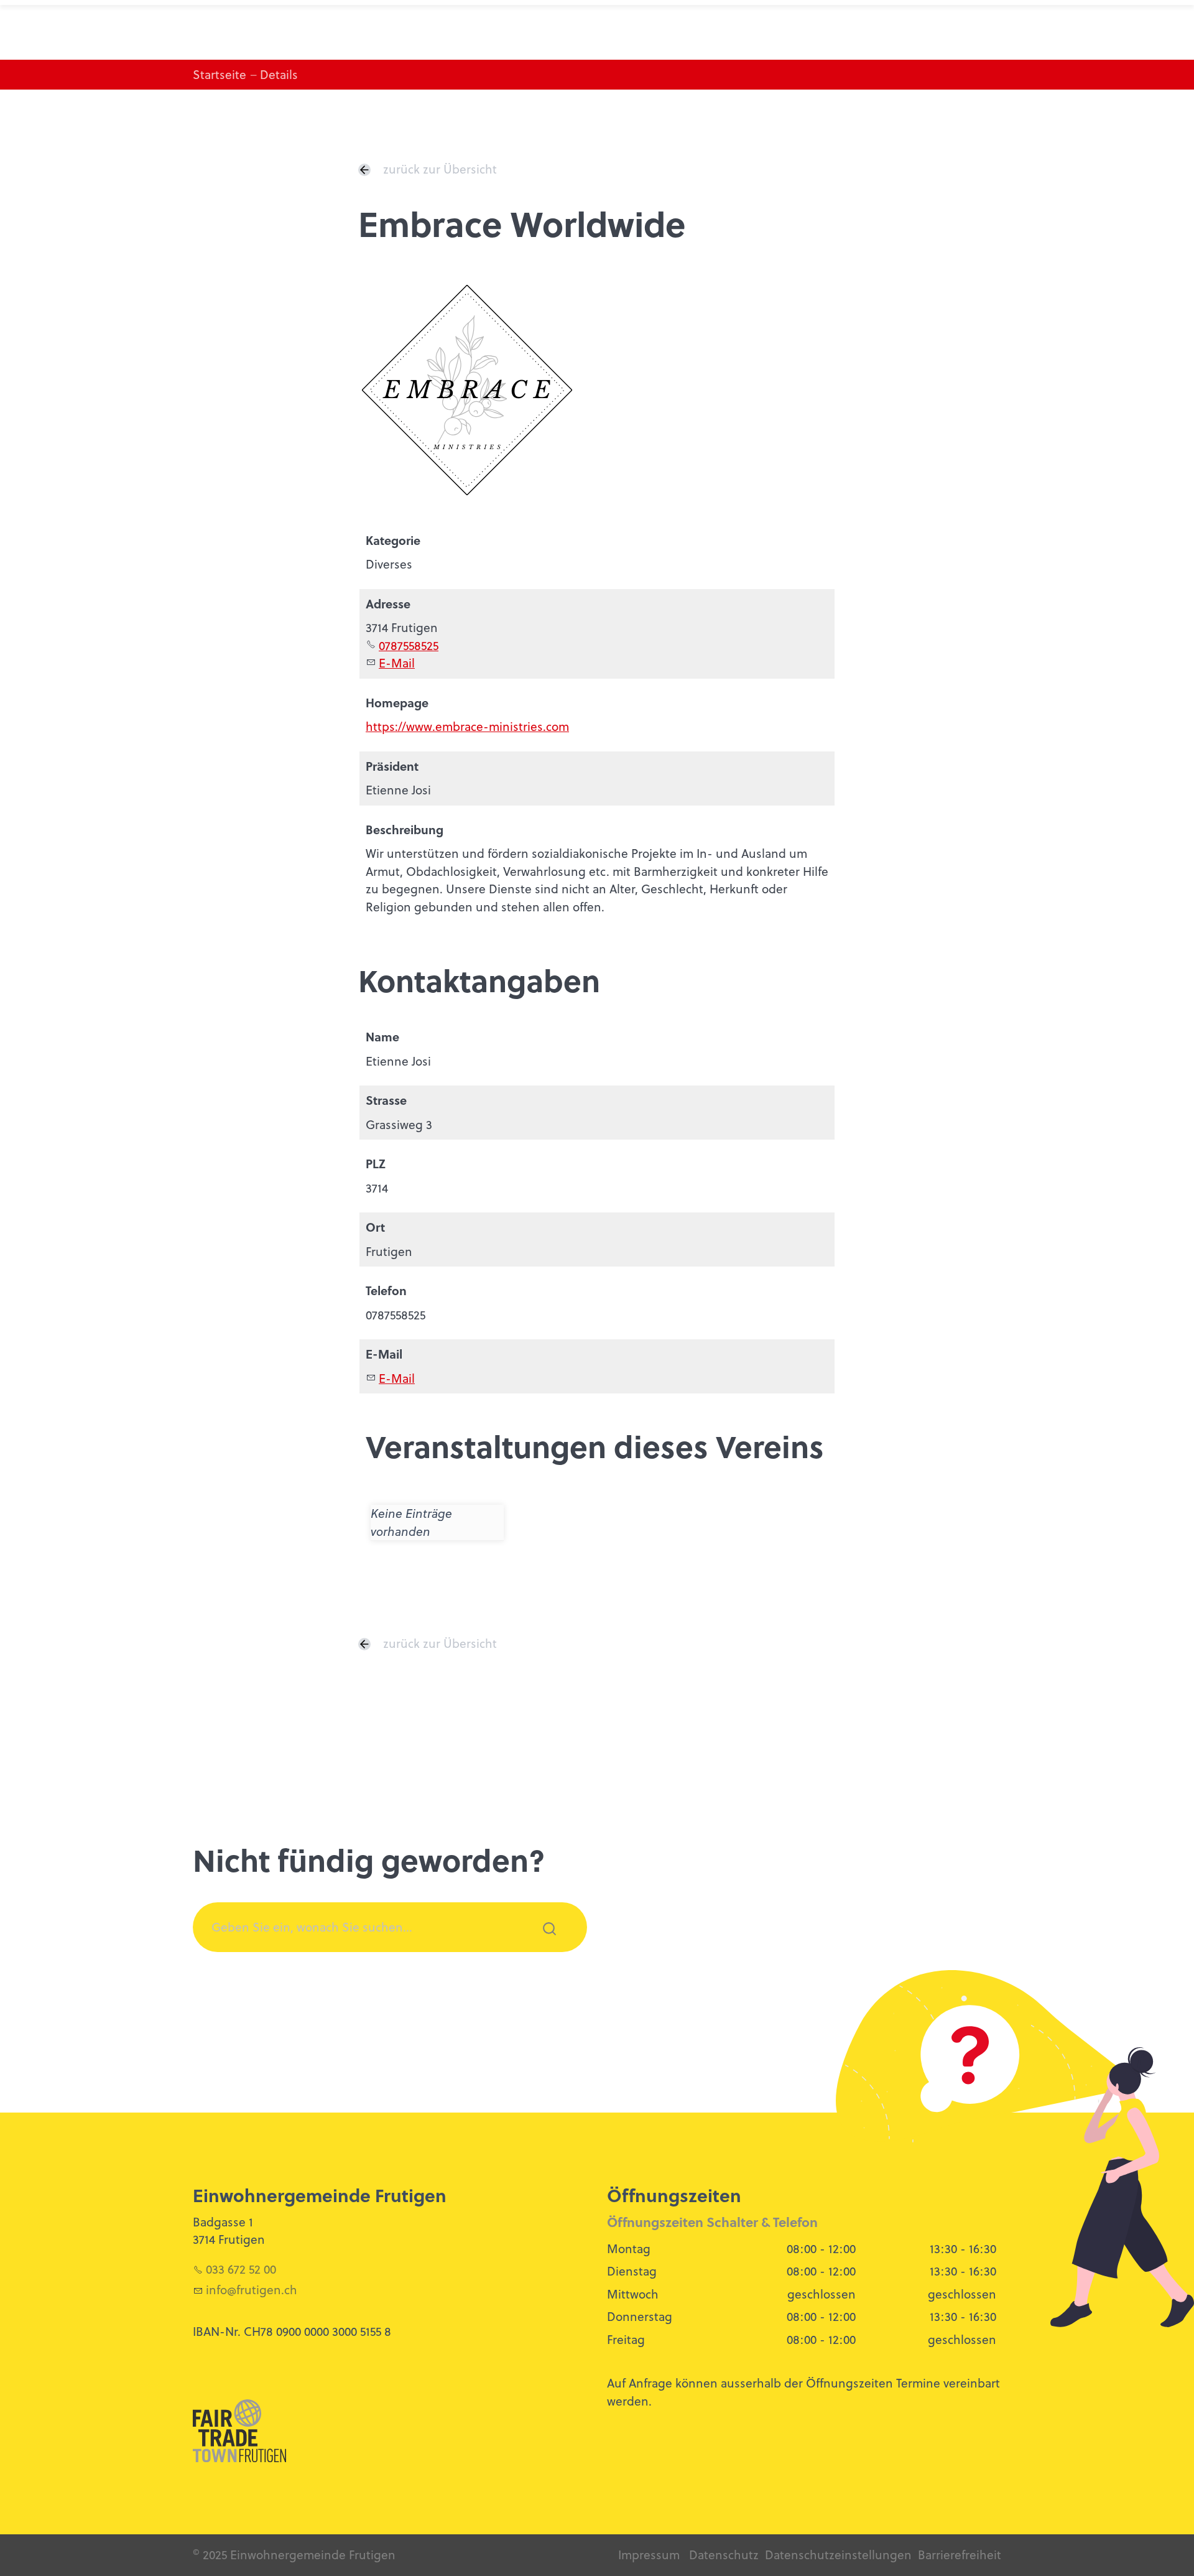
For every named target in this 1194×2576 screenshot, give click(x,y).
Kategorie (393, 540)
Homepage (397, 703)
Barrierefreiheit (960, 2555)
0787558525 (409, 645)
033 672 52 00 (241, 2269)
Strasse (386, 1100)
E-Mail (397, 663)
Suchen (542, 1945)
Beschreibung (405, 830)
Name (382, 1037)
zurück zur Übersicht (440, 169)
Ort (375, 1227)
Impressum (649, 2555)
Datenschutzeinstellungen (838, 2555)
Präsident (392, 766)
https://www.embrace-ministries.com (467, 726)
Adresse (388, 604)
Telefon (386, 1290)
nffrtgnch (253, 2290)
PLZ (376, 1164)
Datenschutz (724, 2555)
